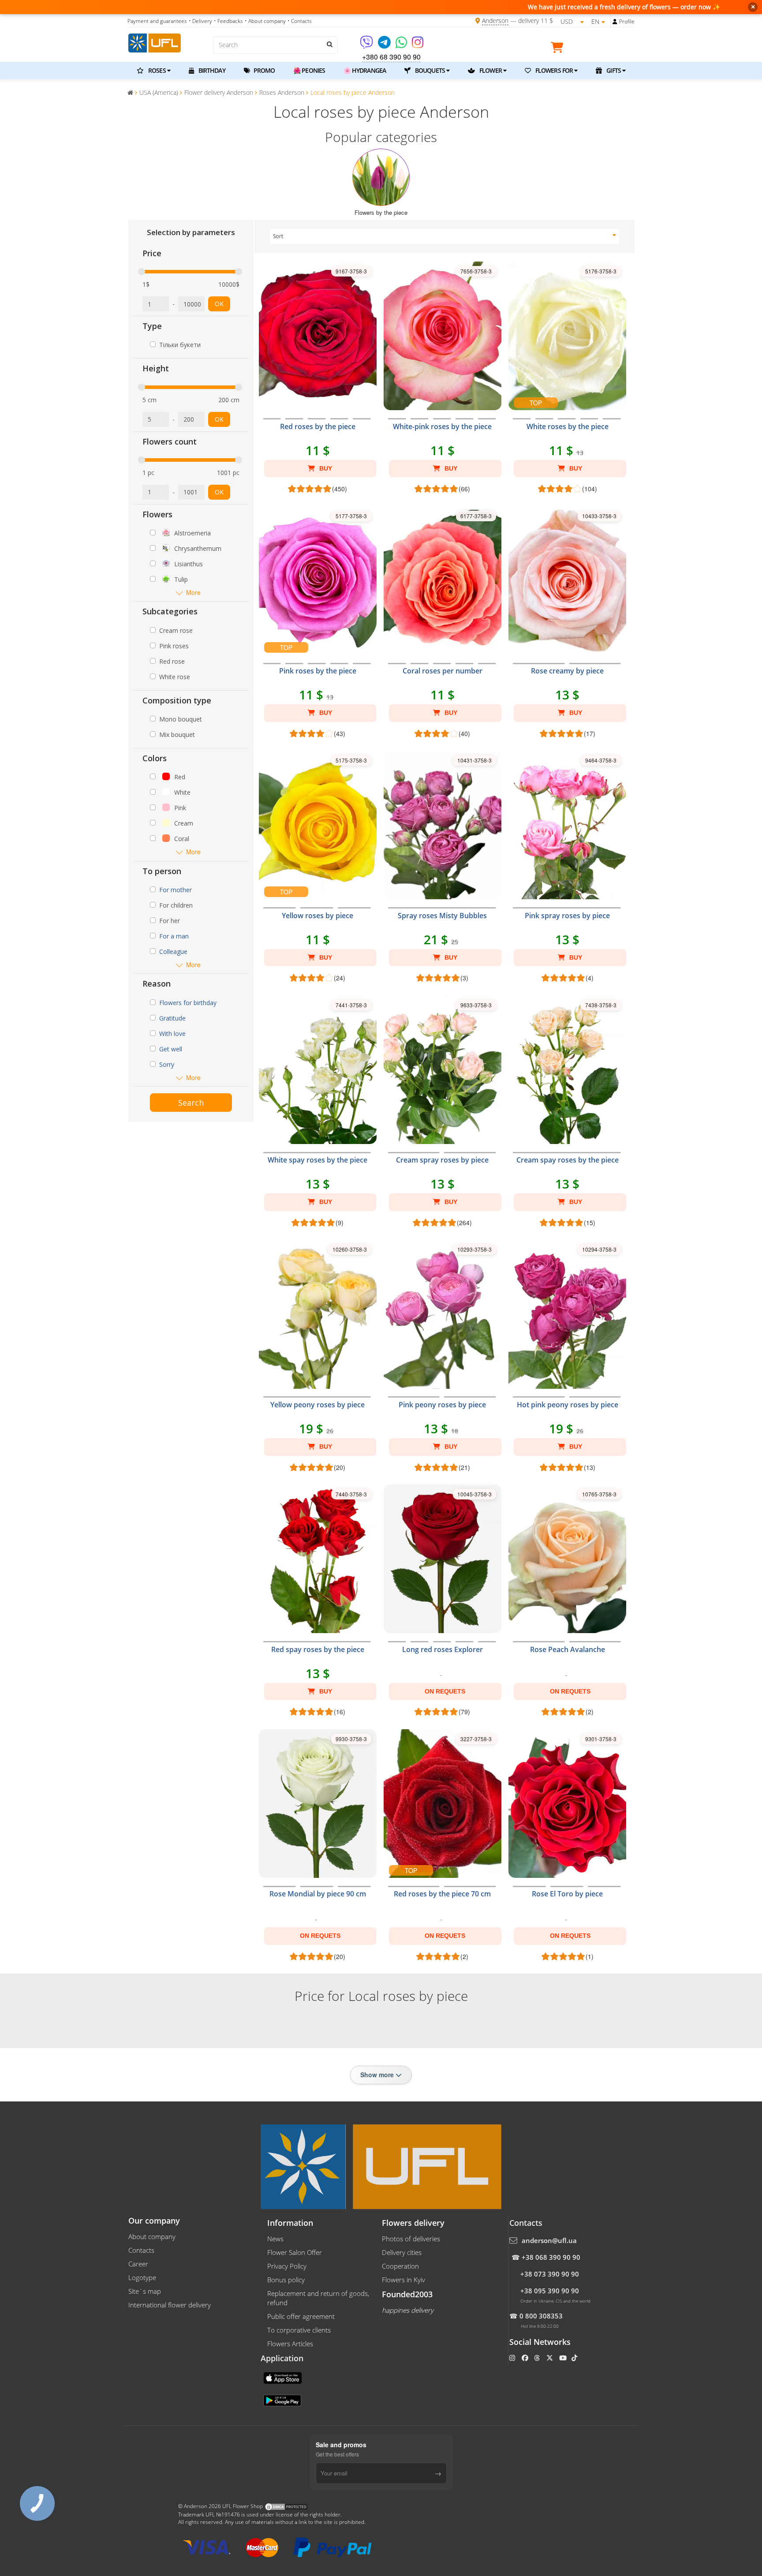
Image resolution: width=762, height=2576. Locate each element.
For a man (174, 936)
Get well (171, 1049)
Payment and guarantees (157, 21)
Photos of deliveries (411, 2239)
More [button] (193, 593)
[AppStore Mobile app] (284, 2377)
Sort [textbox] (278, 236)
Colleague (173, 952)
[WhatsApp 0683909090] (402, 45)
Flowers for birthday (188, 1003)
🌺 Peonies (309, 70)
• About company (265, 21)
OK (219, 304)
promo (264, 70)
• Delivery (200, 21)
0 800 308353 (541, 2316)
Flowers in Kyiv (403, 2280)
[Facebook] (526, 2358)
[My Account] (615, 21)
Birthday (211, 70)
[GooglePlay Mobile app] (283, 2400)
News (275, 2239)
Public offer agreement (301, 2316)
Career (138, 2264)
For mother (176, 890)
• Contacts (300, 21)
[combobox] (445, 236)
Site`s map (145, 2291)
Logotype (142, 2277)
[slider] (142, 272)
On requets (445, 1691)
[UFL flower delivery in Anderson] (155, 42)
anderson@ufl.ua (549, 2240)
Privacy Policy (287, 2266)
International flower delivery (170, 2305)
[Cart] (559, 49)
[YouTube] (564, 2358)
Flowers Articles (290, 2344)
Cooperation (400, 2266)
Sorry (167, 1064)
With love (172, 1034)
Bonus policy (286, 2280)
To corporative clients (299, 2330)
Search (191, 1103)
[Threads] (538, 2358)
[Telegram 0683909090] (385, 45)
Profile (627, 21)
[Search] (329, 44)
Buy (325, 468)
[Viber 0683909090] (367, 45)
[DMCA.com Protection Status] (286, 2506)
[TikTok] (575, 2358)
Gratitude (172, 1018)
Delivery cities (402, 2252)
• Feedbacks (228, 21)
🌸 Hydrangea (365, 70)
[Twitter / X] (551, 2358)
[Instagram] (418, 45)
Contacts (141, 2250)
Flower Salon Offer (295, 2252)
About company (152, 2236)
